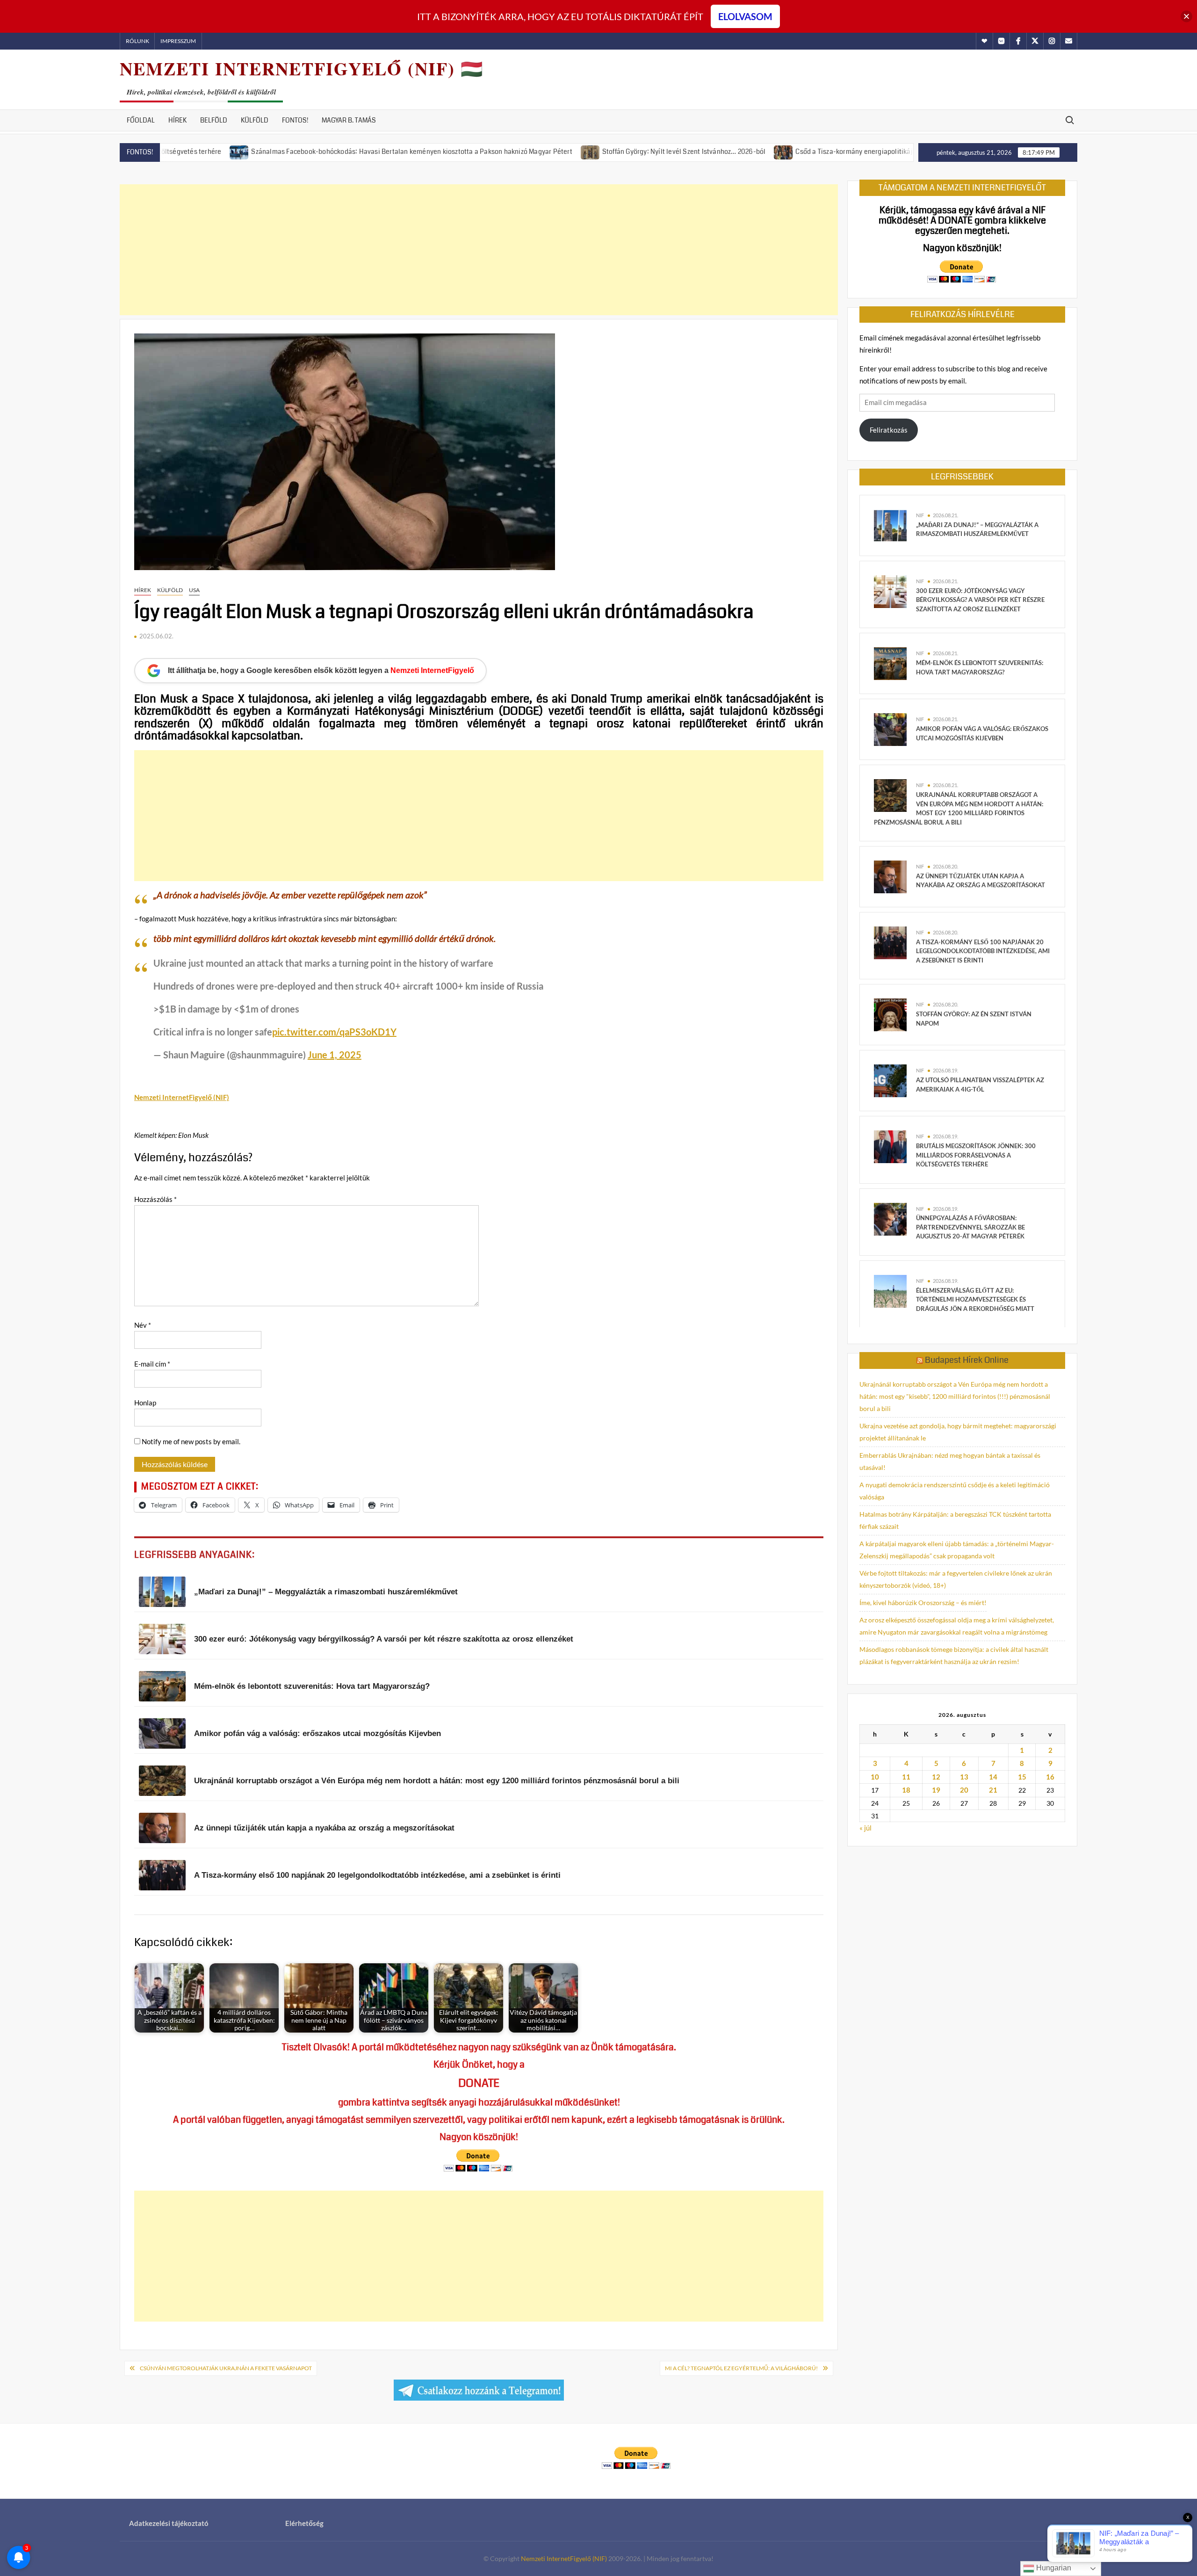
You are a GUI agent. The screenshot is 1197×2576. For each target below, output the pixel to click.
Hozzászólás (155, 1199)
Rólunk (137, 41)
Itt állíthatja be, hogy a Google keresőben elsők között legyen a (321, 670)
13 (964, 1777)
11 (906, 1777)
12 (936, 1777)
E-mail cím (152, 1364)
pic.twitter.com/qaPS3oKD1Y (334, 1032)
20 (964, 1790)
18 (906, 1790)
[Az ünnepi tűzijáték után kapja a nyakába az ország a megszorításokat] (890, 876)
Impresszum (178, 41)
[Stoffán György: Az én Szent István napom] (890, 1014)
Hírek (177, 120)
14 (993, 1777)
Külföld (255, 120)
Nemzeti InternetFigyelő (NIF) (564, 2558)
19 (936, 1790)
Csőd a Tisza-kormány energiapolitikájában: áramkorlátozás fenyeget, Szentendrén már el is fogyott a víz (854, 152)
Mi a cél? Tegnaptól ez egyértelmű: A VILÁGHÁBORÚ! (741, 2368)
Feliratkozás (889, 430)
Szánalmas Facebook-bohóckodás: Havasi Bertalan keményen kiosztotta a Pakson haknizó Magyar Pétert (310, 152)
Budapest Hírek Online (967, 1360)
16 (1050, 1777)
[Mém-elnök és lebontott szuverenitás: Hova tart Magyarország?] (890, 663)
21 (993, 1790)
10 (875, 1777)
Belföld (214, 120)
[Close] (1186, 17)
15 (1022, 1777)
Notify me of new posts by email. (191, 1441)
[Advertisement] (479, 250)
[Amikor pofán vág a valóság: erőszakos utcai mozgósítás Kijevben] (890, 729)
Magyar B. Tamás (349, 120)
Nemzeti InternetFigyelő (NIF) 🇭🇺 (302, 69)
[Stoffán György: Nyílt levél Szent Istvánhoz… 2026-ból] (489, 151)
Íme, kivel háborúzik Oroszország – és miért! (923, 1603)
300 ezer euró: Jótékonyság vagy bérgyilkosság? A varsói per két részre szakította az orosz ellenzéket (980, 600)
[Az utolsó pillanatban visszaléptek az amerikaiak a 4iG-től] (890, 1080)
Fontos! (295, 120)
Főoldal (141, 120)
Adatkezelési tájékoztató (169, 2523)
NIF (920, 515)
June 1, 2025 (335, 1055)
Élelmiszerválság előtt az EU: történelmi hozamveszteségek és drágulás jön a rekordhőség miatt (975, 1299)
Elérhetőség (304, 2523)
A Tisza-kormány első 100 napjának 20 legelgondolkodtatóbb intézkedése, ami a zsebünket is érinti (983, 951)
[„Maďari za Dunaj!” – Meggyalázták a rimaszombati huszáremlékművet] (890, 525)
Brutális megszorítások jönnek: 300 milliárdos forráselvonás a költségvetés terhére (976, 1155)
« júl (865, 1828)
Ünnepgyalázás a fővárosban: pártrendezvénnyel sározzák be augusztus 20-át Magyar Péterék (970, 1227)
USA (194, 590)
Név (143, 1325)
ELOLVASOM (745, 16)
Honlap (145, 1403)
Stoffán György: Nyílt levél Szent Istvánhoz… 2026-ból (582, 152)
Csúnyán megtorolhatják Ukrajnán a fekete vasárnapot (226, 2368)
